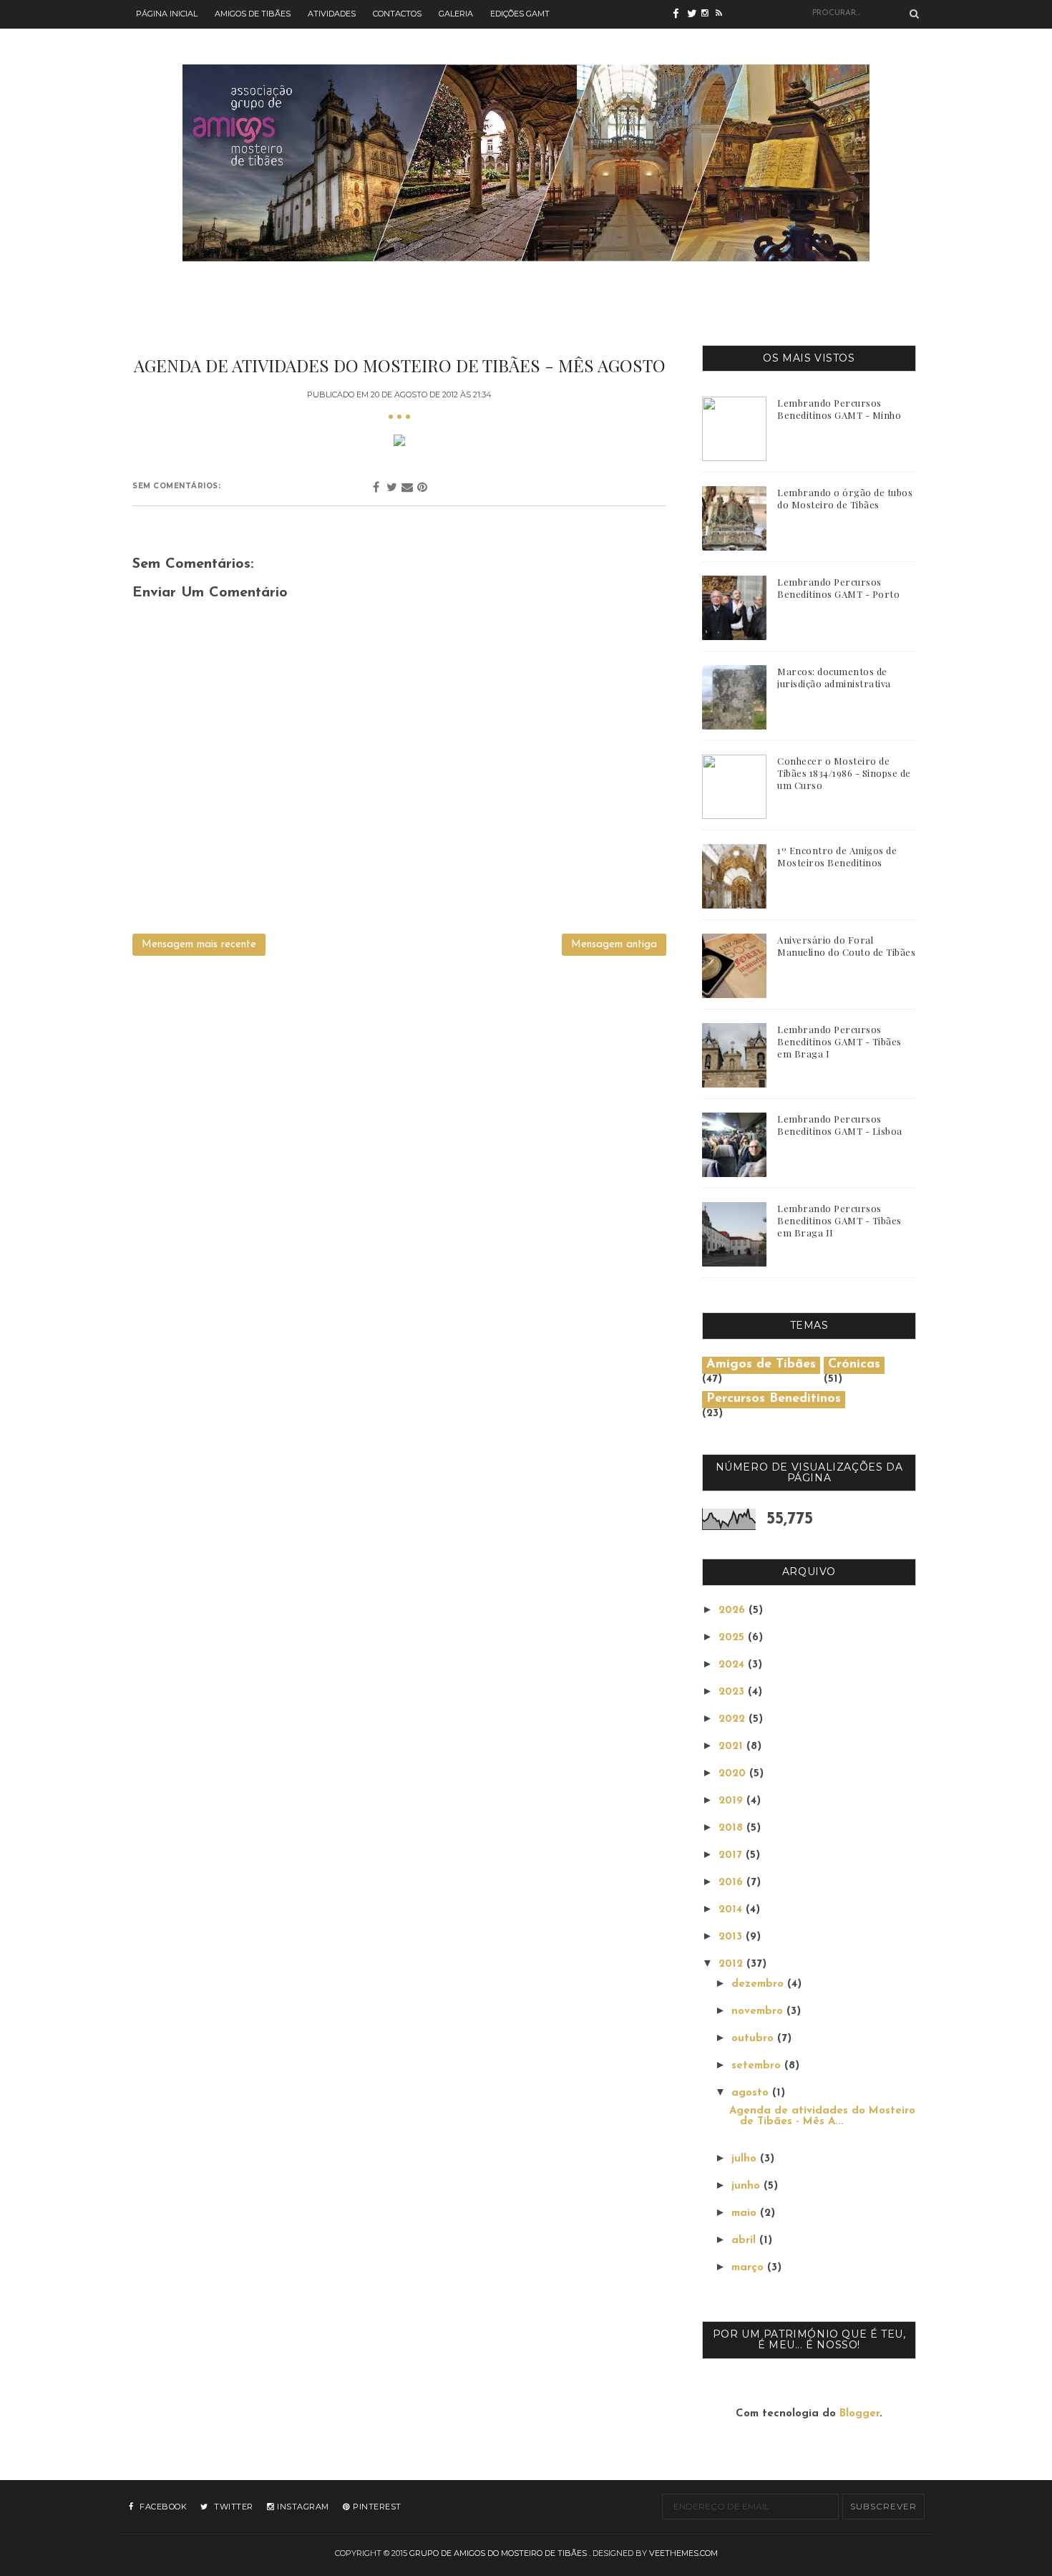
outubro (754, 2039)
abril (745, 2241)
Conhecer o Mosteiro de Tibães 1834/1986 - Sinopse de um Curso (844, 773)
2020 (734, 1774)
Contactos (397, 14)
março (749, 2268)
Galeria (456, 14)
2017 (732, 1855)
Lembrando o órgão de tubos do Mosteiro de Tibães (845, 498)
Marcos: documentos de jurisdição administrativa (834, 677)
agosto (752, 2093)
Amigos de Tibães (253, 14)
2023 (733, 1692)
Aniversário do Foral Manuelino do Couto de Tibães (846, 946)
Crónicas (854, 1365)
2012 (732, 1964)
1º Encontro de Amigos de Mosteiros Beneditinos (837, 856)
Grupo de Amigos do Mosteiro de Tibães (498, 2553)
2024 (733, 1665)
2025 (733, 1638)
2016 (732, 1883)
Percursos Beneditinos (774, 1399)
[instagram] (708, 14)
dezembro (759, 1984)
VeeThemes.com (683, 2553)
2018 (732, 1828)
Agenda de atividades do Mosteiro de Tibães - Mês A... (822, 2116)
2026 (734, 1611)
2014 (732, 1910)
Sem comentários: (176, 486)
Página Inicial (167, 14)
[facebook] (680, 14)
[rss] (723, 14)
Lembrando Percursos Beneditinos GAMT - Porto (838, 588)
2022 (734, 1719)
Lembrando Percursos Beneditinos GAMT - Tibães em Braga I (839, 1041)
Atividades (332, 14)
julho (746, 2159)
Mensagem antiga (614, 945)
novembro (759, 2011)
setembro (758, 2066)
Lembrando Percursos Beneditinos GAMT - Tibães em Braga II (839, 1220)
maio (746, 2213)
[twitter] (694, 14)
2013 (732, 1937)
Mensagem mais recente (199, 945)
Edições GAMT (520, 14)
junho (747, 2186)
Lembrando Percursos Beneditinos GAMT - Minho (839, 409)
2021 (732, 1747)
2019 (732, 1801)
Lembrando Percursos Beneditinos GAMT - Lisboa (840, 1125)
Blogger (859, 2414)
